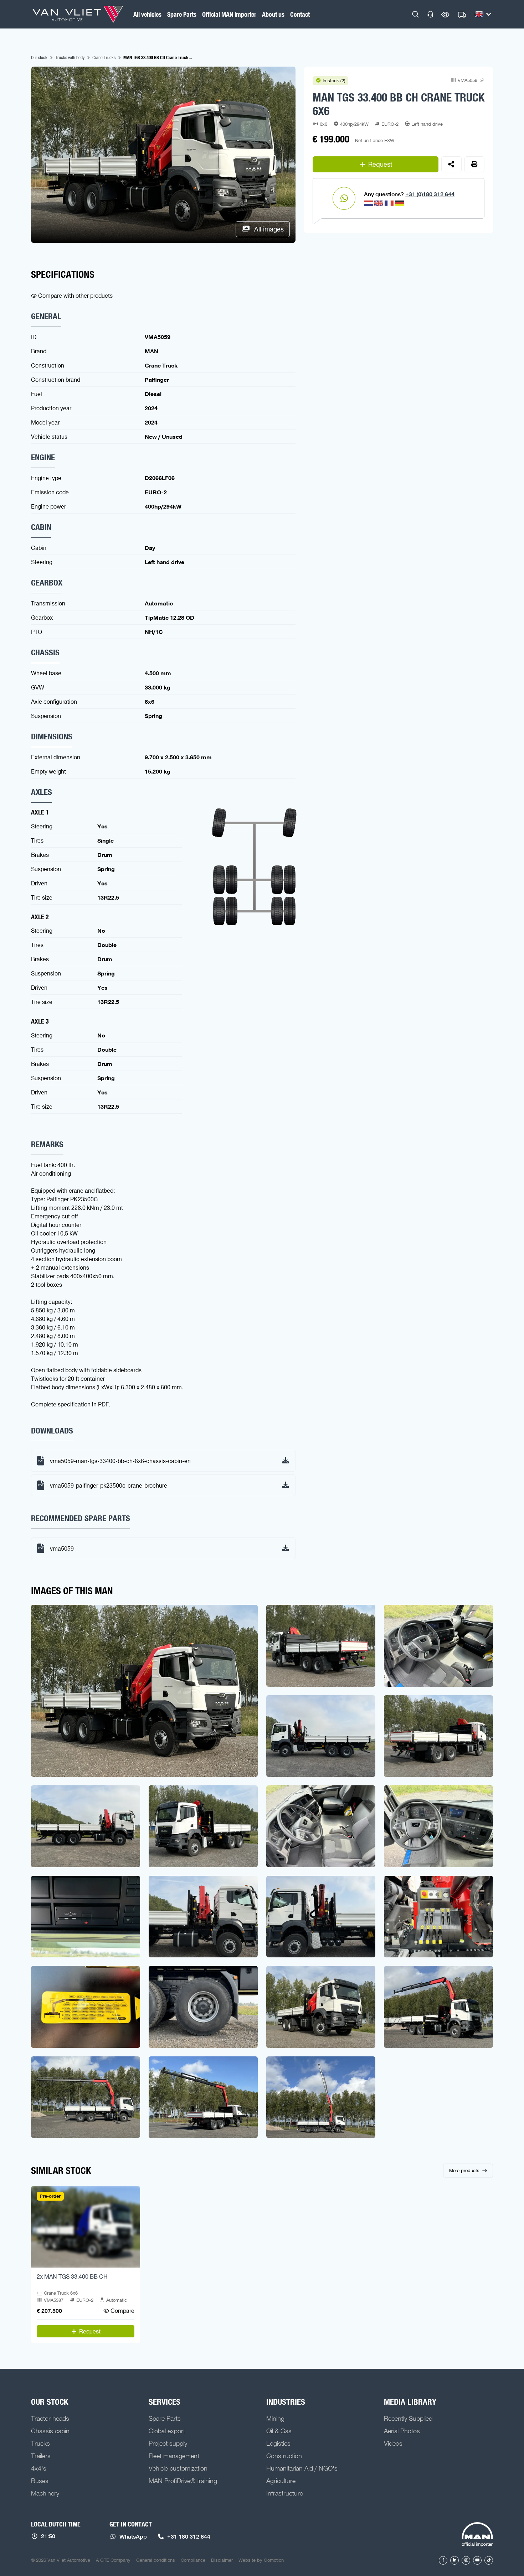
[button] (415, 14)
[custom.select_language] (483, 14)
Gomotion (274, 2560)
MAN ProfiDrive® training (183, 2481)
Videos (393, 2443)
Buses (40, 2481)
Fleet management (174, 2456)
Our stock (39, 57)
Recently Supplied (408, 2418)
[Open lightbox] (144, 1691)
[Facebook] (443, 2560)
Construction (284, 2456)
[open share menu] (451, 164)
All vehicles (147, 14)
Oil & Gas (279, 2431)
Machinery (45, 2493)
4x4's (39, 2468)
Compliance (193, 2560)
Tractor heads (50, 2418)
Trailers (41, 2456)
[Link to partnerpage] (477, 2535)
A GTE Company (113, 2560)
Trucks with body (70, 57)
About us (273, 14)
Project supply (168, 2443)
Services (165, 2402)
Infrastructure (285, 2493)
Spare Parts (182, 14)
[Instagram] (466, 2560)
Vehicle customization (178, 2468)
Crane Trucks (104, 57)
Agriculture (281, 2481)
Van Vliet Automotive (78, 14)
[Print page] (475, 164)
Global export (167, 2431)
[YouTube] (477, 2560)
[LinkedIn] (454, 2560)
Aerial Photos (402, 2431)
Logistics (278, 2443)
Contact (300, 14)
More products (464, 2170)
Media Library (410, 2402)
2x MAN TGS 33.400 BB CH (72, 2276)
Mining (275, 2418)
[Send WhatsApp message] (344, 198)
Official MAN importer (229, 14)
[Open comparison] (445, 14)
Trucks (40, 2443)
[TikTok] (489, 2560)
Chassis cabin (50, 2431)
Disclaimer (222, 2560)
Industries (286, 2402)
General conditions (156, 2560)
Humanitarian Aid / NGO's (302, 2468)
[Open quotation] (462, 15)
